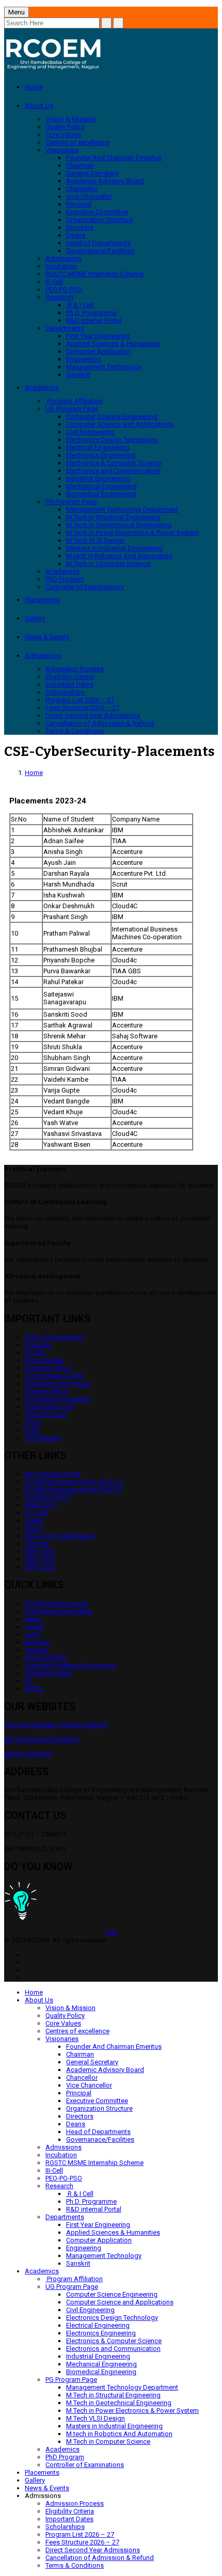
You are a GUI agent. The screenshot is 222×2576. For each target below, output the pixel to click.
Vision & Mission (70, 119)
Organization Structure (99, 220)
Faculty (35, 1353)
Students (38, 1345)
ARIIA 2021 (41, 1505)
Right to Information (54, 1337)
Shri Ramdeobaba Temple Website (56, 1725)
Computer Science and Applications (120, 424)
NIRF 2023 (40, 1559)
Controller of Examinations (85, 587)
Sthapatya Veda (48, 1673)
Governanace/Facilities (100, 251)
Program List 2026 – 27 (80, 700)
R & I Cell (80, 305)
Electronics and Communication (113, 471)
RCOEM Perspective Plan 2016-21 (74, 1482)
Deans (76, 235)
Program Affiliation (74, 401)
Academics (42, 388)
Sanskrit (78, 375)
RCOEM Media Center (56, 1603)
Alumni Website (28, 1754)
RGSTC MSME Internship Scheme (94, 274)
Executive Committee (97, 212)
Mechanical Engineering (101, 486)
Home (34, 87)
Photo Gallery (44, 1360)
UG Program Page (72, 409)
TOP (111, 1932)
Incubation (61, 266)
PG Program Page (71, 502)
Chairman (80, 165)
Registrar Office (48, 1368)
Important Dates (69, 684)
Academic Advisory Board (105, 181)
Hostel (35, 1627)
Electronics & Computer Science (114, 463)
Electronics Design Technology (112, 440)
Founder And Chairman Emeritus (114, 158)
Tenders (37, 1650)
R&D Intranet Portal (53, 1474)
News (33, 1619)
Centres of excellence (77, 142)
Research (59, 297)
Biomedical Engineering (101, 494)
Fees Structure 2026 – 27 (82, 708)
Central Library (46, 1415)
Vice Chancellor (89, 196)
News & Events (47, 637)
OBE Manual (43, 1438)
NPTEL (34, 1689)
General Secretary (92, 173)
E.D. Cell (36, 1513)
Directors (80, 227)
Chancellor (82, 189)
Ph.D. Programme (91, 313)
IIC (28, 1681)
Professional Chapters (58, 1399)
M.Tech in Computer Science (108, 564)
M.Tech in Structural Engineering (113, 517)
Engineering (84, 359)
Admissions (64, 258)
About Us (39, 106)
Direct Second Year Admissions (93, 715)
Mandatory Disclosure (58, 1384)
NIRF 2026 (40, 1567)
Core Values (63, 135)
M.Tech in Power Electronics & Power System (132, 533)
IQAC (32, 1430)
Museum (38, 1642)
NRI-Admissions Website (42, 1739)
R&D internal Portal (94, 320)
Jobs (33, 1634)
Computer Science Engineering (112, 416)
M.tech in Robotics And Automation (119, 556)
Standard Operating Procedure (70, 1665)
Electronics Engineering (101, 455)
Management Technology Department (122, 509)
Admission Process (75, 669)
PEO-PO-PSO (64, 289)
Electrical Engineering (98, 447)
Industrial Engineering (98, 478)
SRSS (33, 1422)
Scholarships (65, 692)
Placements (42, 600)
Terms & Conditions (75, 731)
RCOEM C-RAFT (48, 1497)
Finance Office (46, 1391)
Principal (79, 204)
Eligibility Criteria (70, 677)
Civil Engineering (90, 432)
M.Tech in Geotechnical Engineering (119, 525)
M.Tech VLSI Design (96, 540)
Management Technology (104, 367)
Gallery (35, 618)
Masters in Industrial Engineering (114, 548)
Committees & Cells (54, 1376)
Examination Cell (49, 1407)
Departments (65, 328)
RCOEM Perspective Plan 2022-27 (74, 1489)
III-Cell (54, 282)
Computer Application (99, 351)
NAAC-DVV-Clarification (60, 1536)
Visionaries (62, 150)
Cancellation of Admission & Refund (100, 723)
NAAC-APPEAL (47, 1658)
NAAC (34, 1528)
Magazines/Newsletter (59, 1611)
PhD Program (65, 579)
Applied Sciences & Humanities (113, 344)
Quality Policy (65, 127)
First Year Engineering (98, 336)
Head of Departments (98, 243)
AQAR (34, 1520)
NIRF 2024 (40, 1551)
